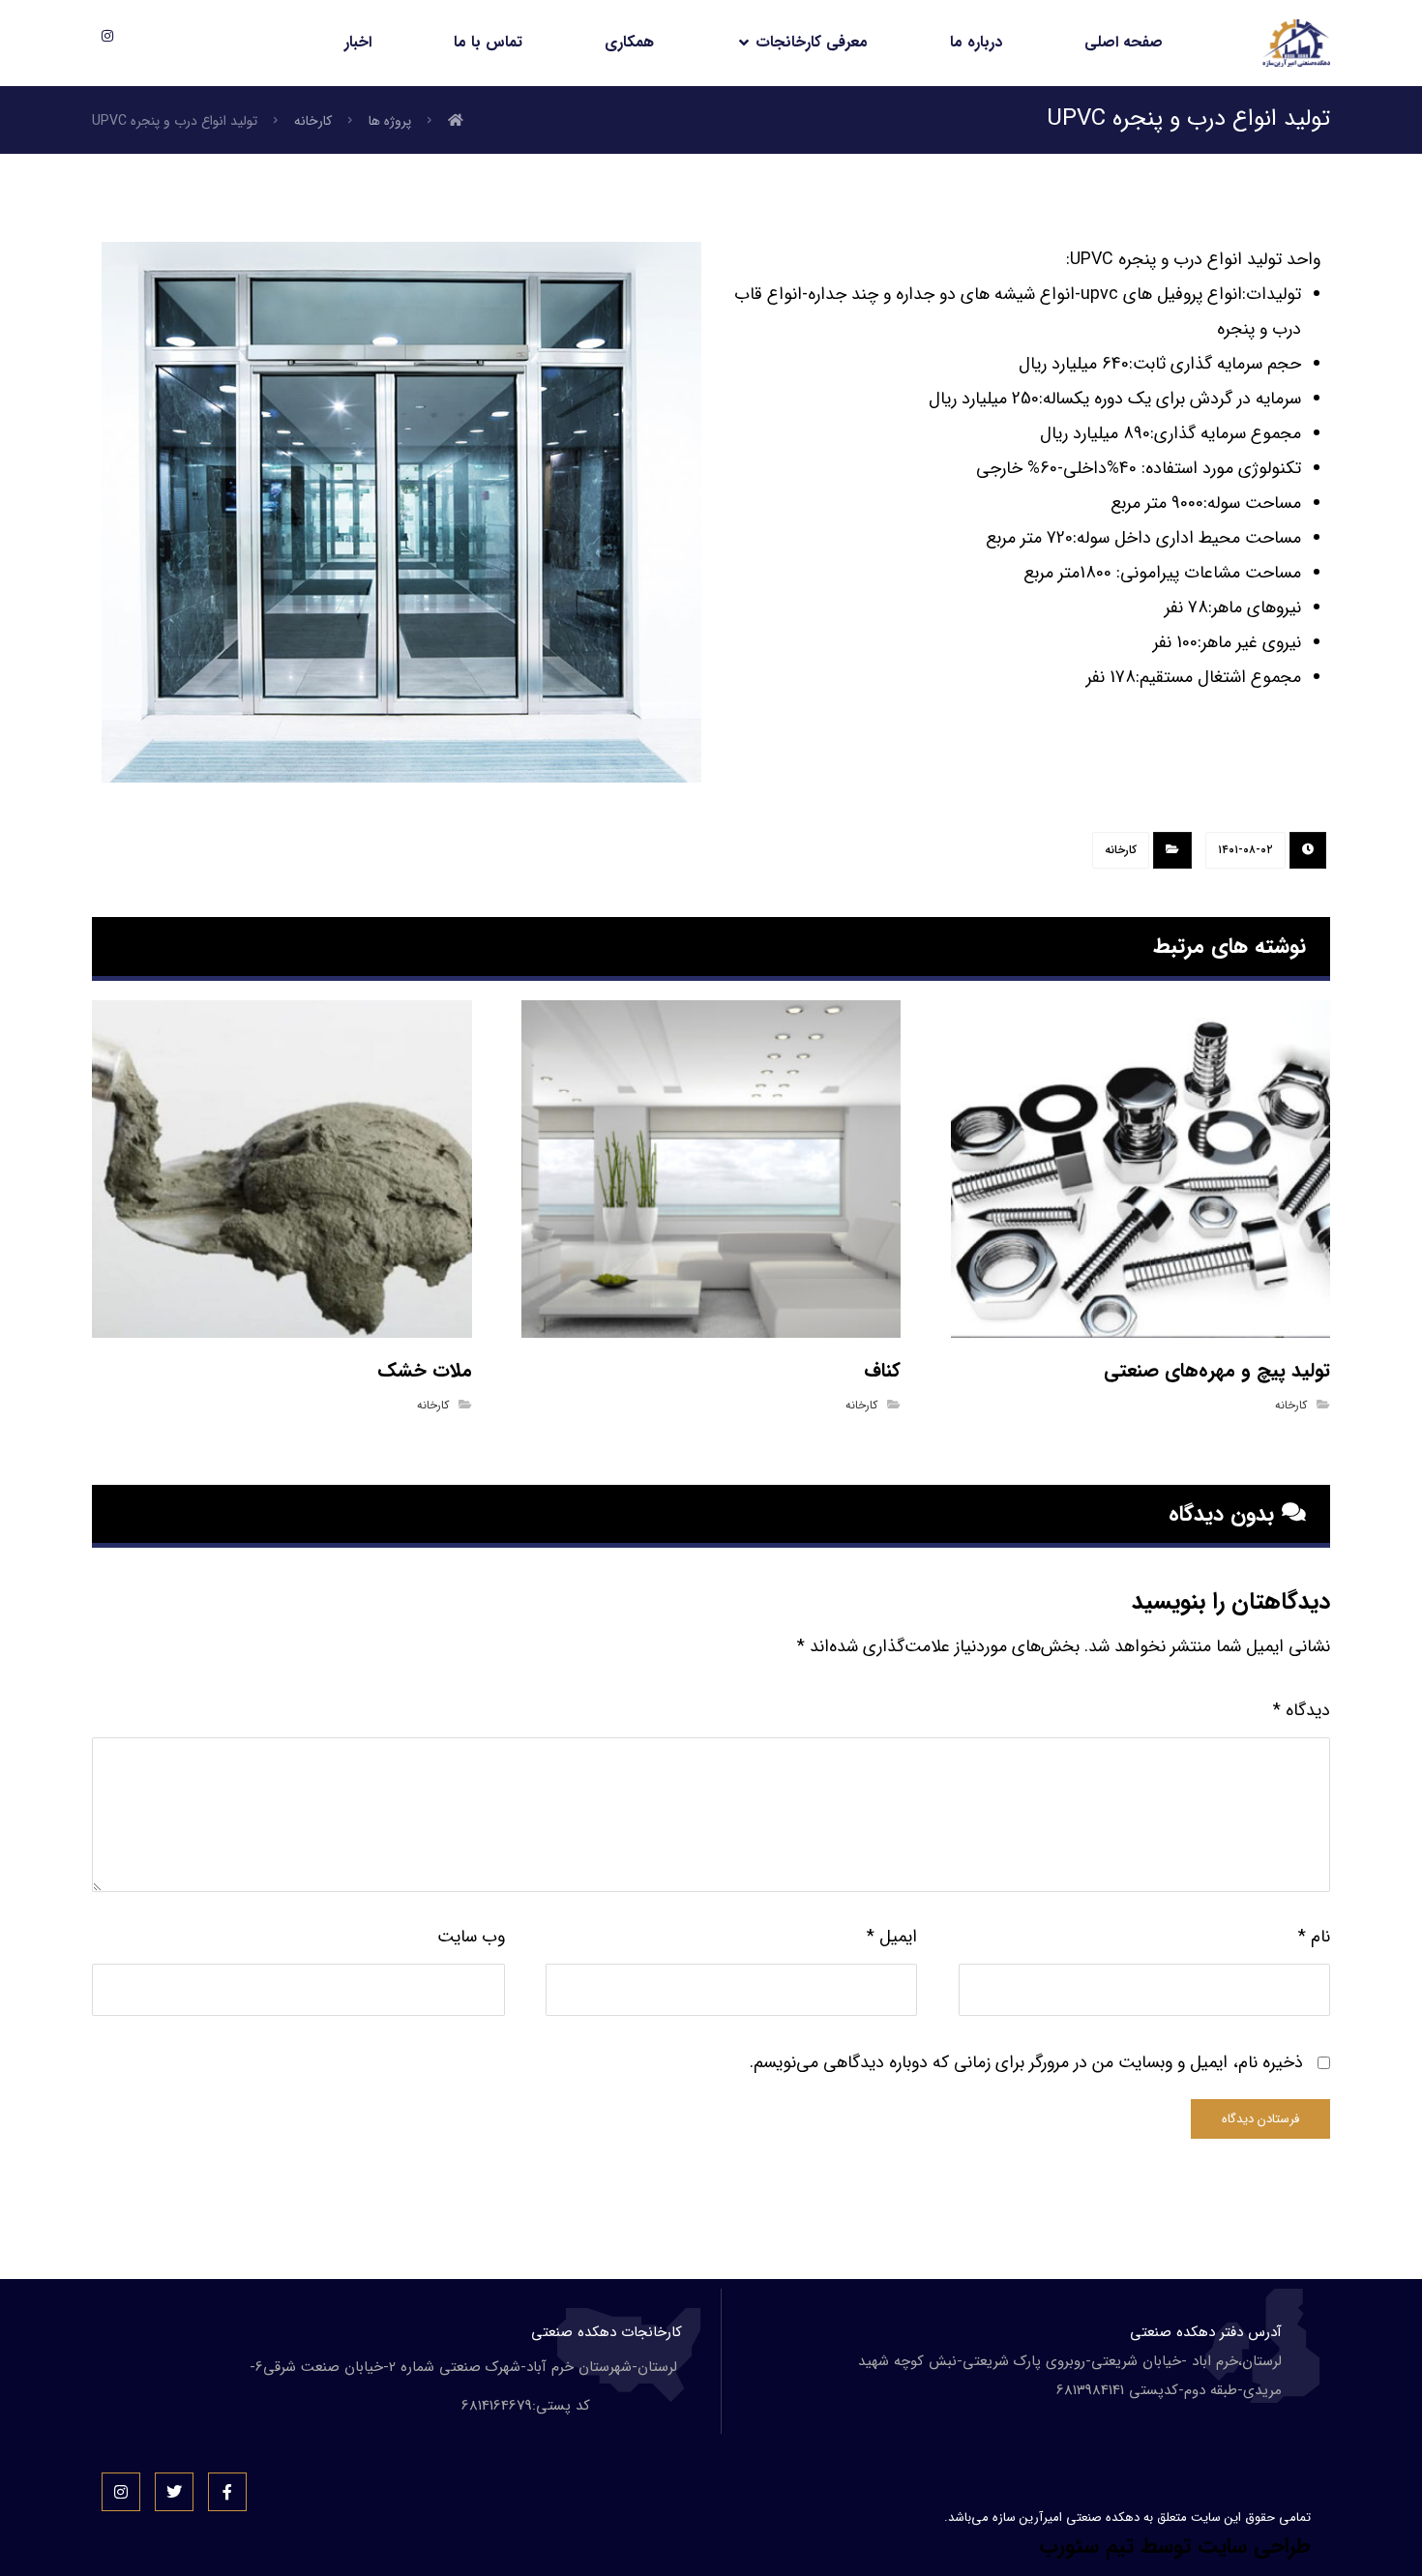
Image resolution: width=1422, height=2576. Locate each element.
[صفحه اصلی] (456, 121)
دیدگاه (1302, 1710)
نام (1314, 1937)
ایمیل (892, 1937)
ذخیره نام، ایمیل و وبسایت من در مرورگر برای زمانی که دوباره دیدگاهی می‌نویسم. (1026, 2062)
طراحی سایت (1254, 2546)
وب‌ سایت (471, 1937)
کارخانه (1121, 850)
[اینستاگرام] (107, 36)
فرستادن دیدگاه (1260, 2119)
